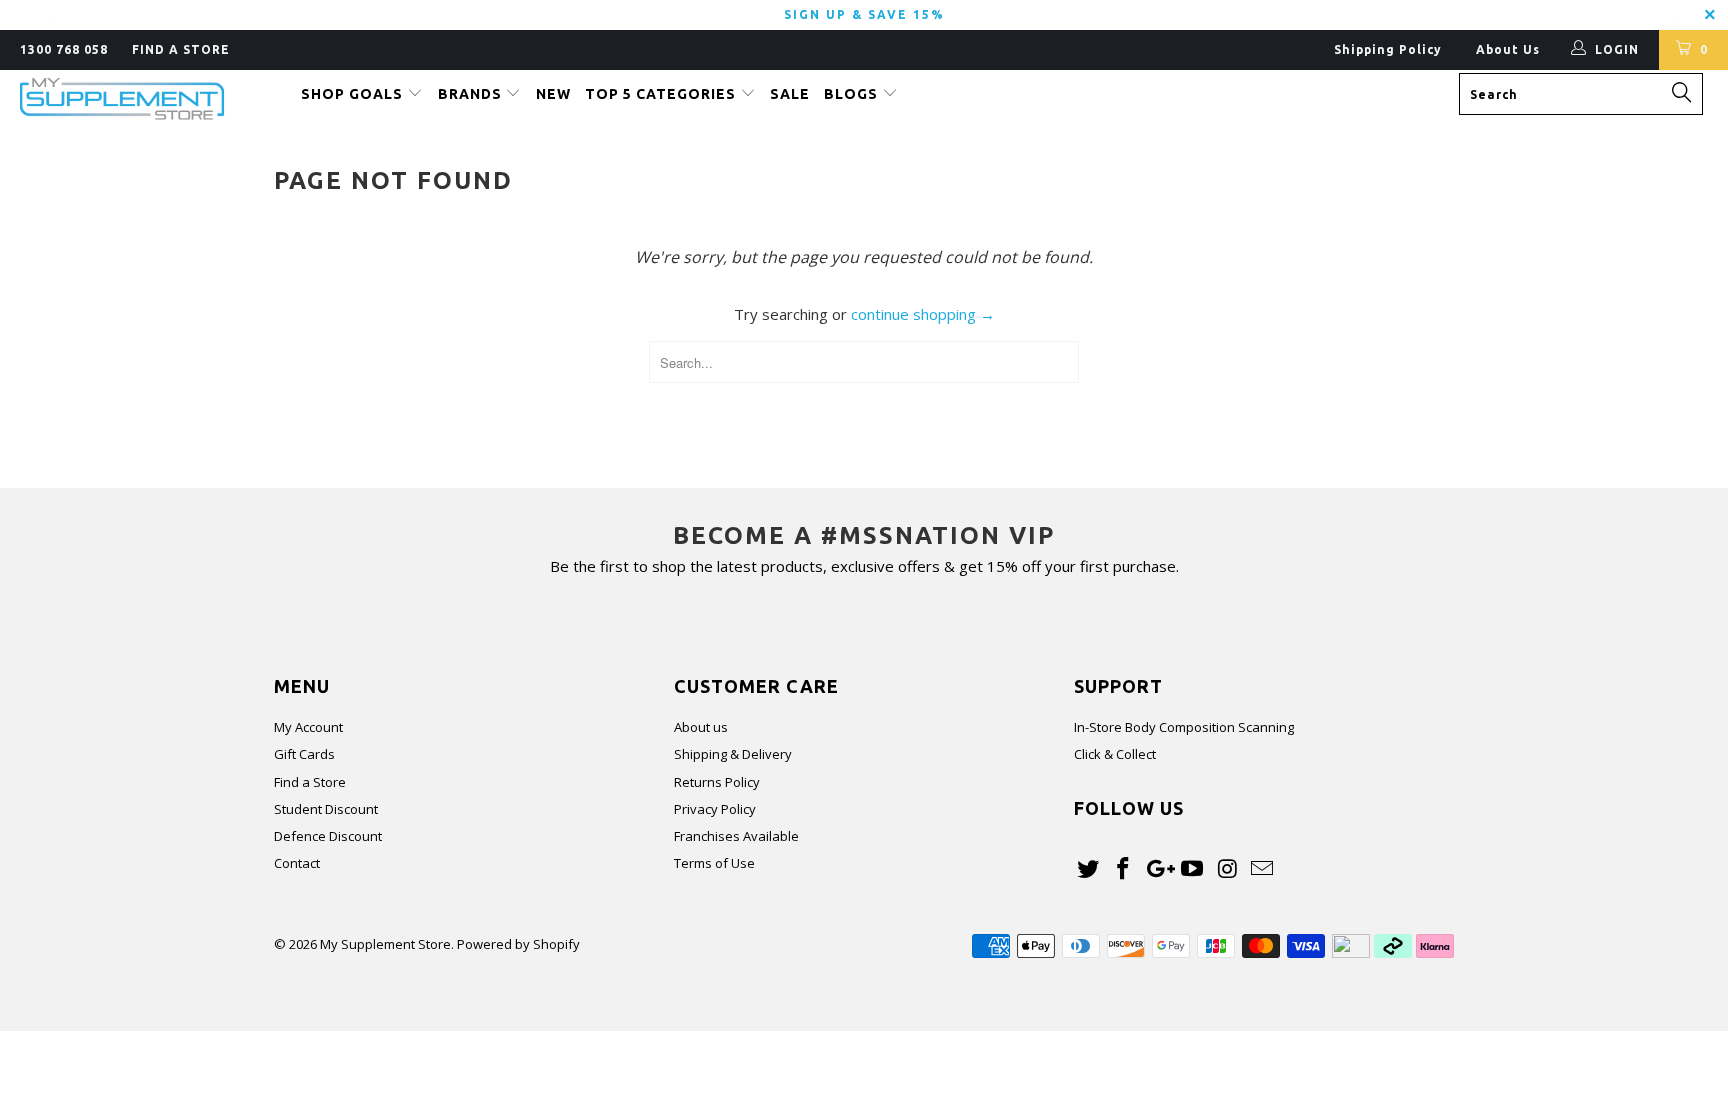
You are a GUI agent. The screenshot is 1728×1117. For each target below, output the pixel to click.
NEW (553, 94)
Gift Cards (304, 754)
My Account (308, 727)
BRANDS (472, 94)
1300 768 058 (64, 49)
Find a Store (310, 782)
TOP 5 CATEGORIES (662, 94)
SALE (790, 94)
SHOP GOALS (354, 94)
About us (701, 727)
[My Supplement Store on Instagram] (1228, 869)
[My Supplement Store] (148, 99)
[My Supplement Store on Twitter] (1089, 869)
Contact (297, 863)
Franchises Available (736, 836)
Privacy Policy (715, 809)
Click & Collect (1115, 754)
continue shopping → (923, 314)
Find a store (181, 49)
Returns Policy (717, 782)
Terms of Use (714, 863)
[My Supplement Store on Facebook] (1124, 869)
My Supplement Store (385, 944)
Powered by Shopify (518, 944)
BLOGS (853, 94)
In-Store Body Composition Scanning (1184, 727)
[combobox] (1581, 94)
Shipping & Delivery (733, 754)
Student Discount (326, 809)
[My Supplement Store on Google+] (1158, 869)
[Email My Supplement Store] (1262, 869)
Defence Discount (328, 836)
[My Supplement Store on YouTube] (1193, 869)
